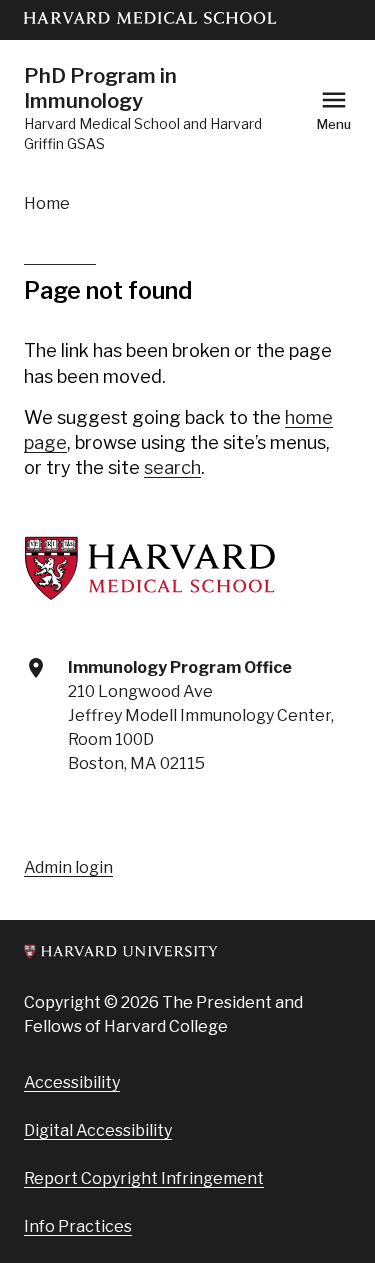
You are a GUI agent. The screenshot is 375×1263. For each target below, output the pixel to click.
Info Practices (78, 1226)
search (172, 467)
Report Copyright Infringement (144, 1178)
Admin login (68, 867)
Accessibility (72, 1082)
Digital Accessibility (98, 1130)
